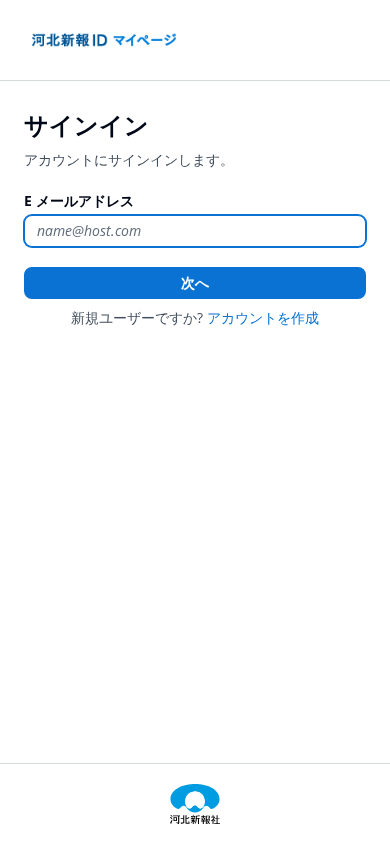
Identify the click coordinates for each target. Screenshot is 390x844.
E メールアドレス (79, 200)
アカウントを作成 (263, 317)
